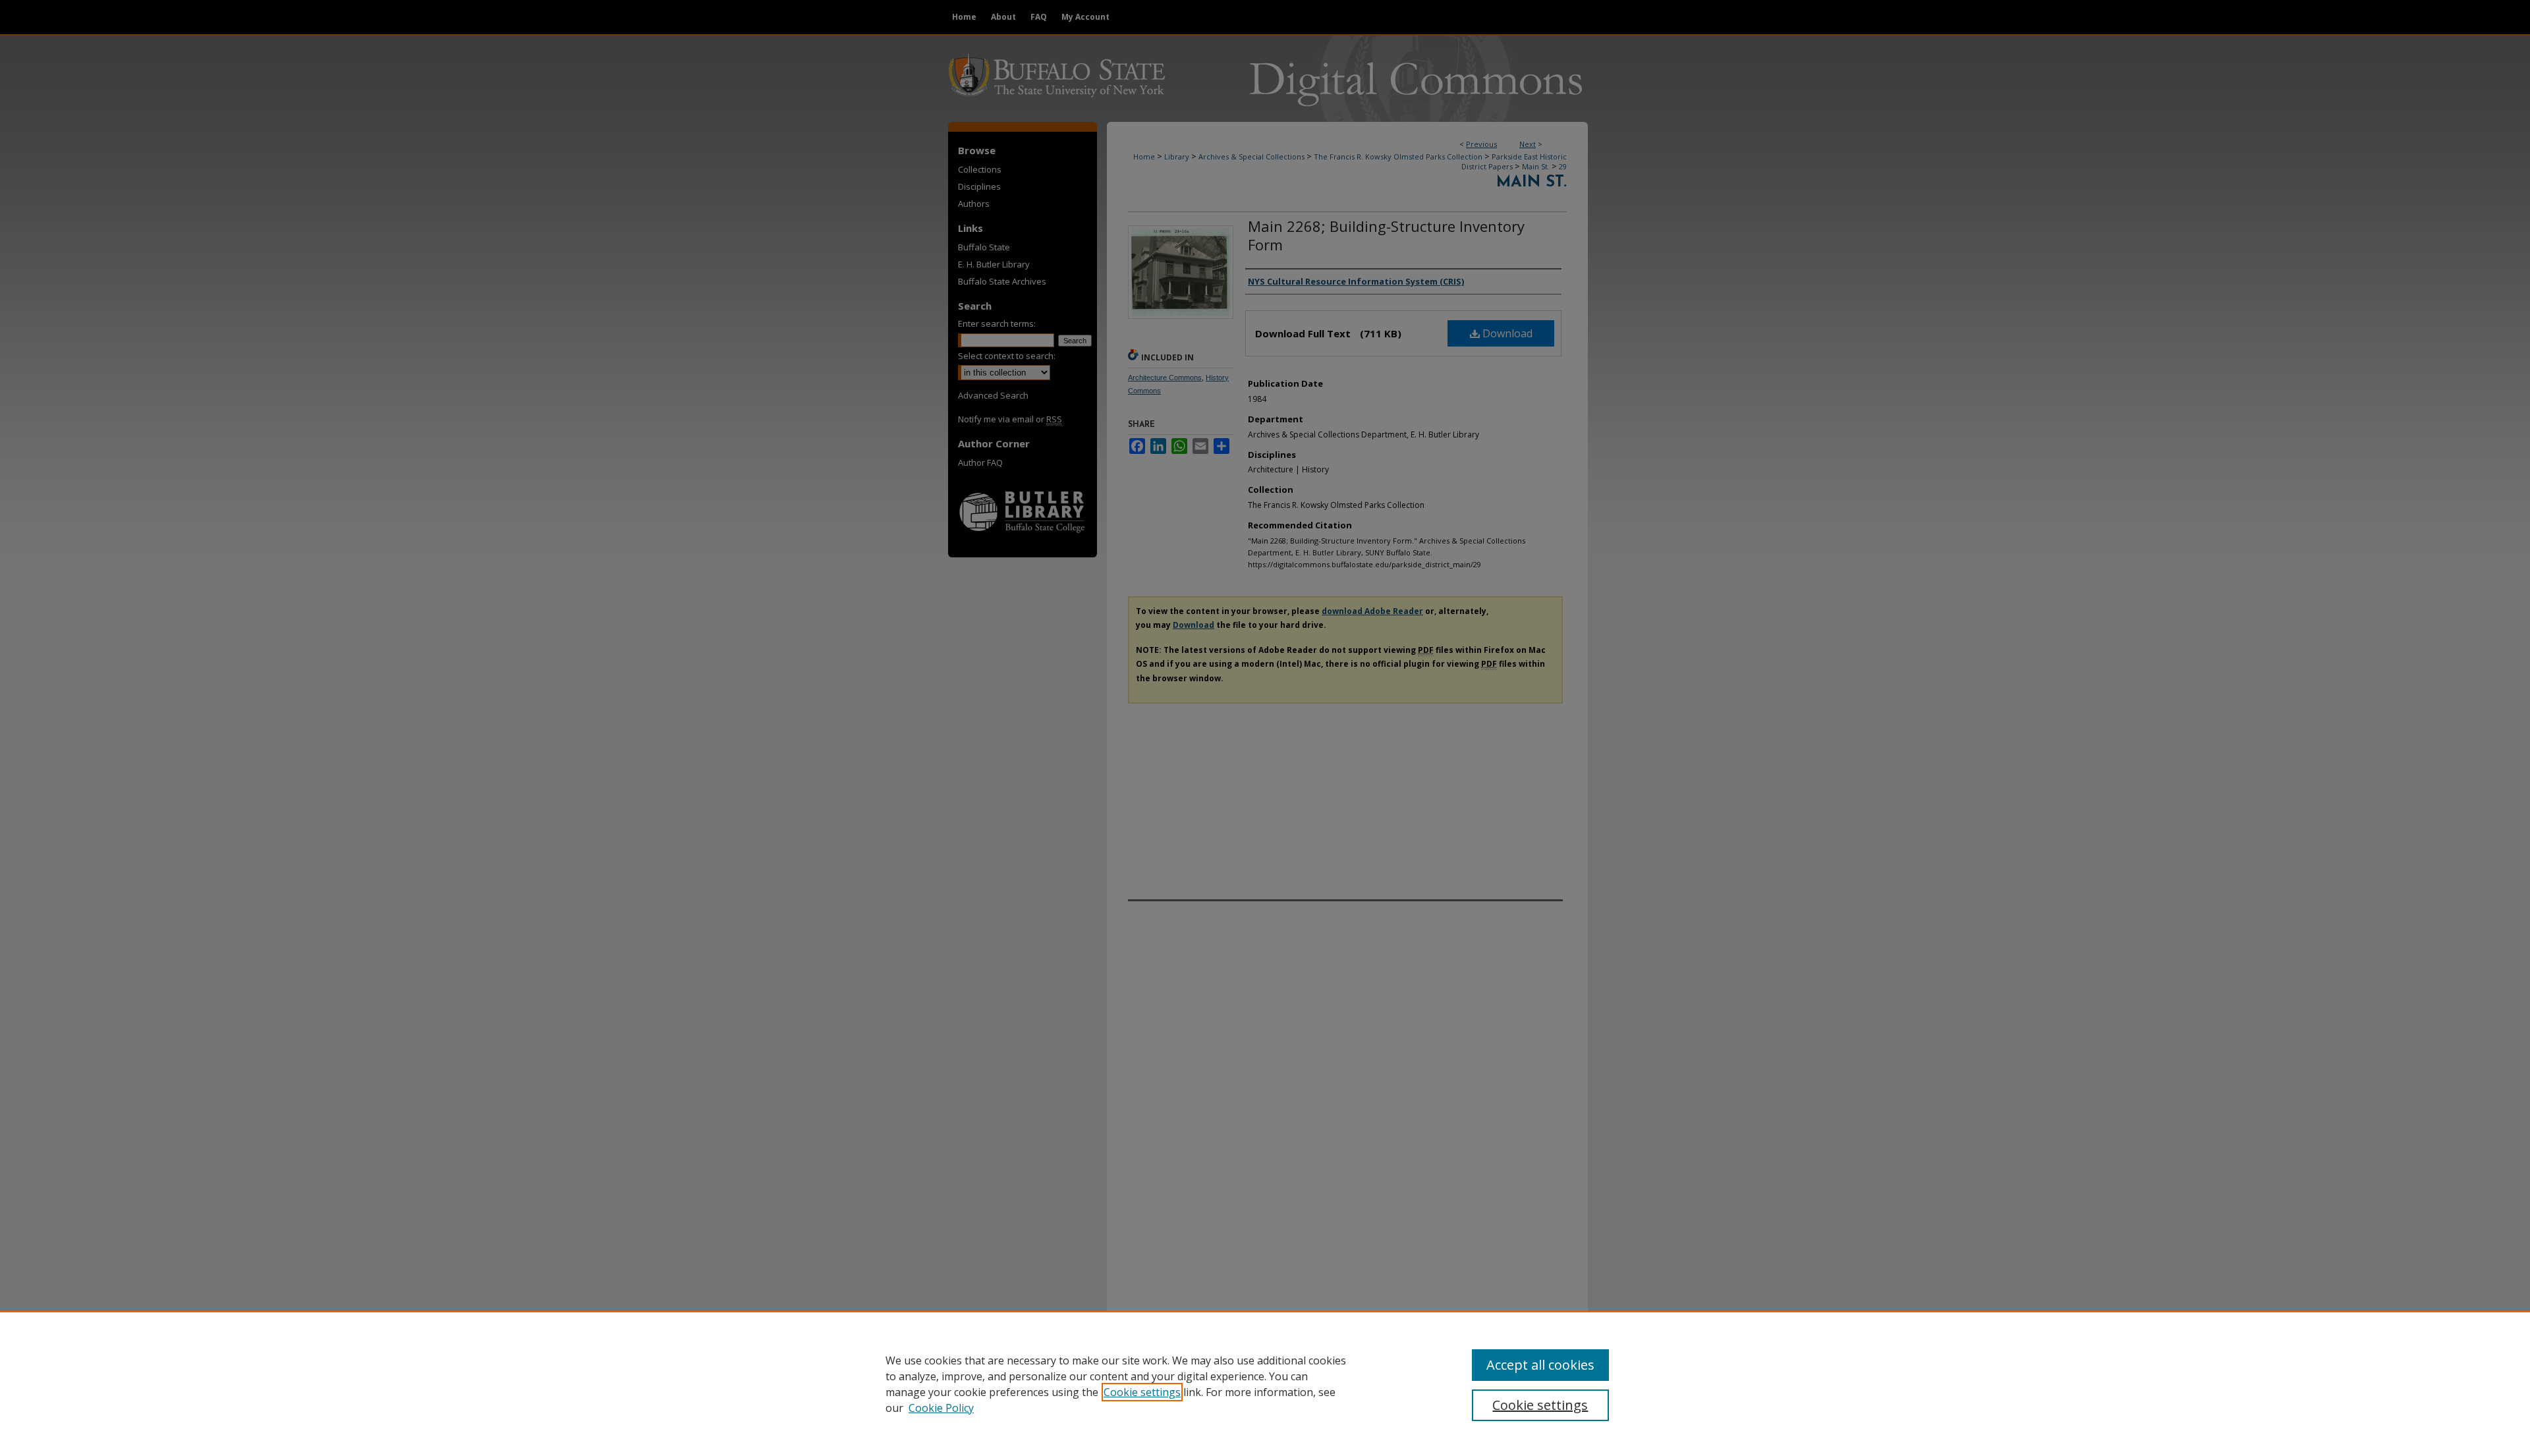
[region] (1265, 1384)
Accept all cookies (1540, 1365)
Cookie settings (1142, 1392)
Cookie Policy (941, 1408)
